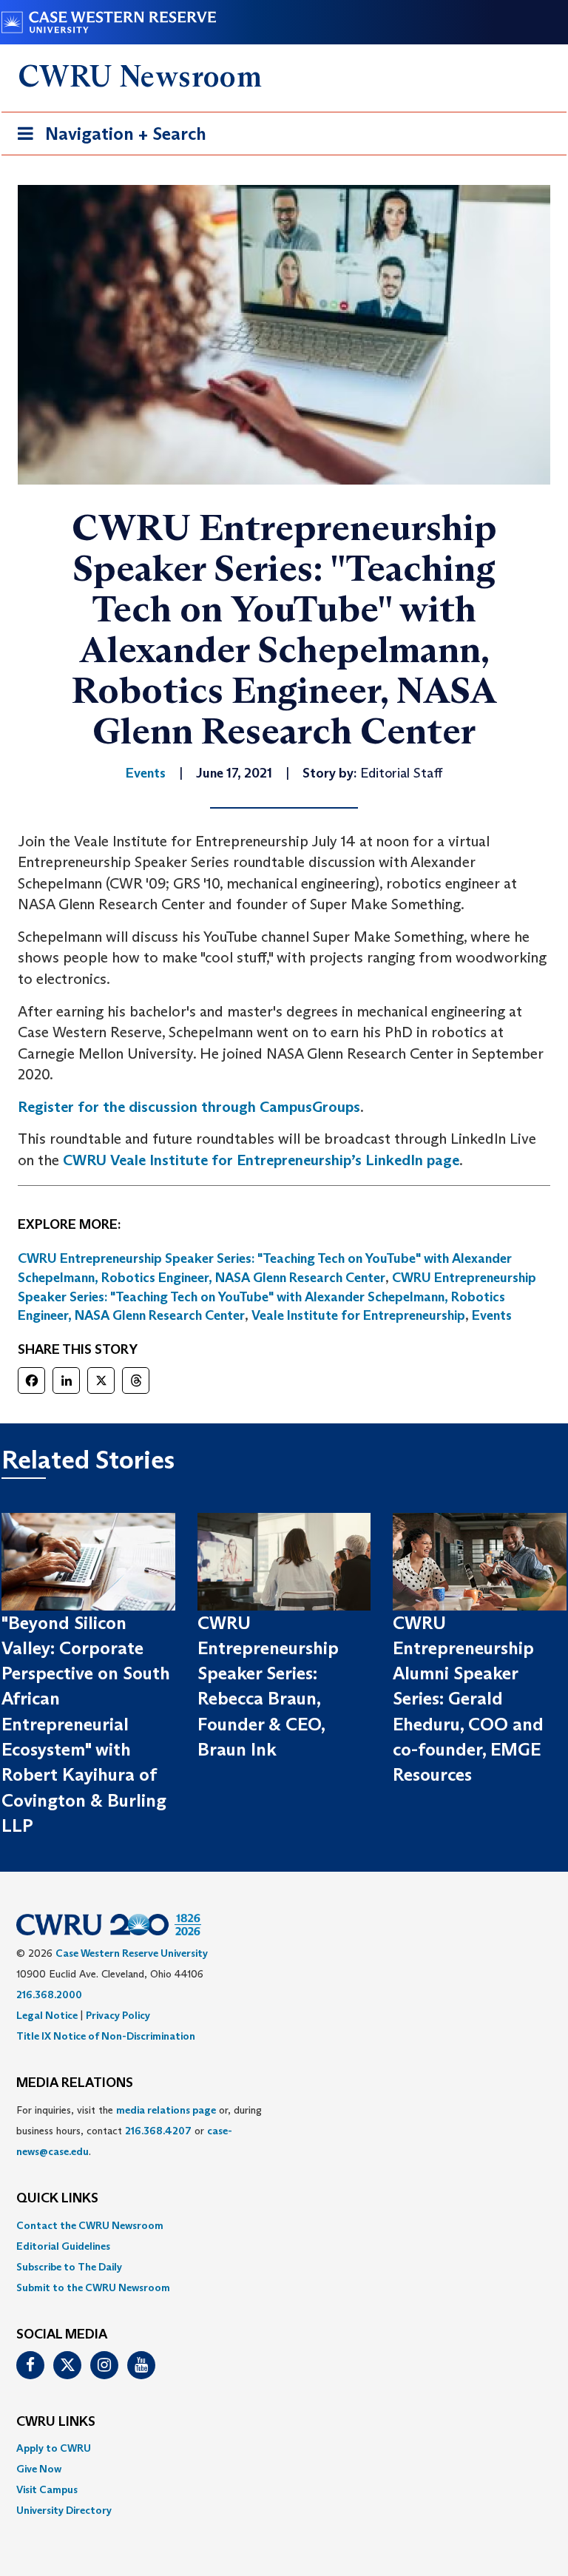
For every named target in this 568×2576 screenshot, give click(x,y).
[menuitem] (284, 2225)
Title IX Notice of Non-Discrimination (106, 2036)
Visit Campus (47, 2489)
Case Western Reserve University (132, 1953)
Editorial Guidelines (63, 2246)
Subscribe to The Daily (69, 2267)
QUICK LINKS (57, 2199)
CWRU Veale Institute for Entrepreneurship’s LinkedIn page (261, 1160)
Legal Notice (47, 2015)
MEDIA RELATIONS (75, 2083)
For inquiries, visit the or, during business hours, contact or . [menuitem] (139, 2131)
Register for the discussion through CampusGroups (189, 1107)
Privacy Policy (118, 2015)
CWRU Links (56, 2422)
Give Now (39, 2469)
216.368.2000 (49, 1995)
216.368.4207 (158, 2131)
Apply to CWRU (54, 2448)
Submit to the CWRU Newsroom (93, 2287)
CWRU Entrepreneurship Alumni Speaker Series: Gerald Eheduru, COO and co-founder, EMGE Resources (468, 1699)
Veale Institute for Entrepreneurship (358, 1315)
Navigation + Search (107, 138)
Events (492, 1315)
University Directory (64, 2510)
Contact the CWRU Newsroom (90, 2225)
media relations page (166, 2110)
